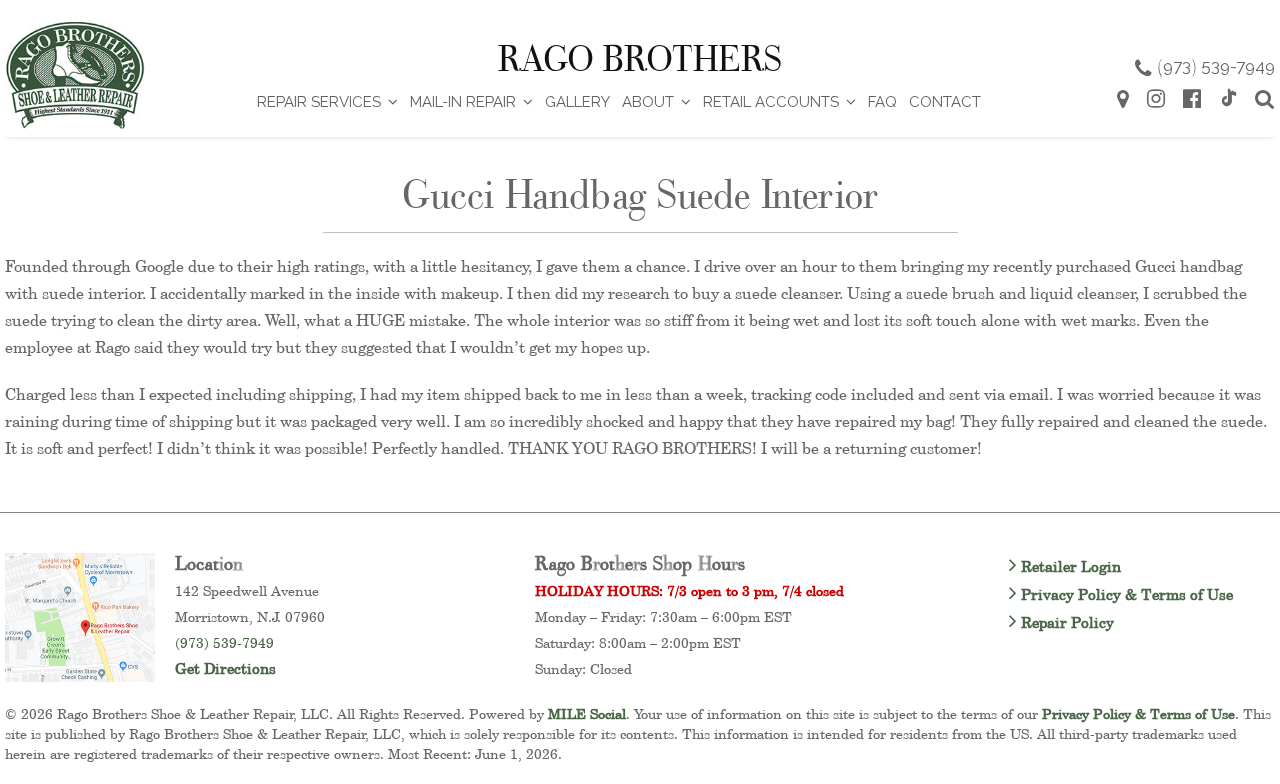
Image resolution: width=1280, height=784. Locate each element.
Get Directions (225, 668)
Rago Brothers (640, 59)
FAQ (882, 102)
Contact (945, 102)
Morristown (212, 616)
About (648, 102)
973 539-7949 (1216, 66)
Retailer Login (1069, 566)
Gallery (577, 102)
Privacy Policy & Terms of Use (1125, 594)
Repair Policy (1065, 622)
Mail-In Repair (463, 102)
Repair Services (319, 102)
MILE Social (587, 713)
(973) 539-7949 (224, 642)
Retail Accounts (771, 102)
